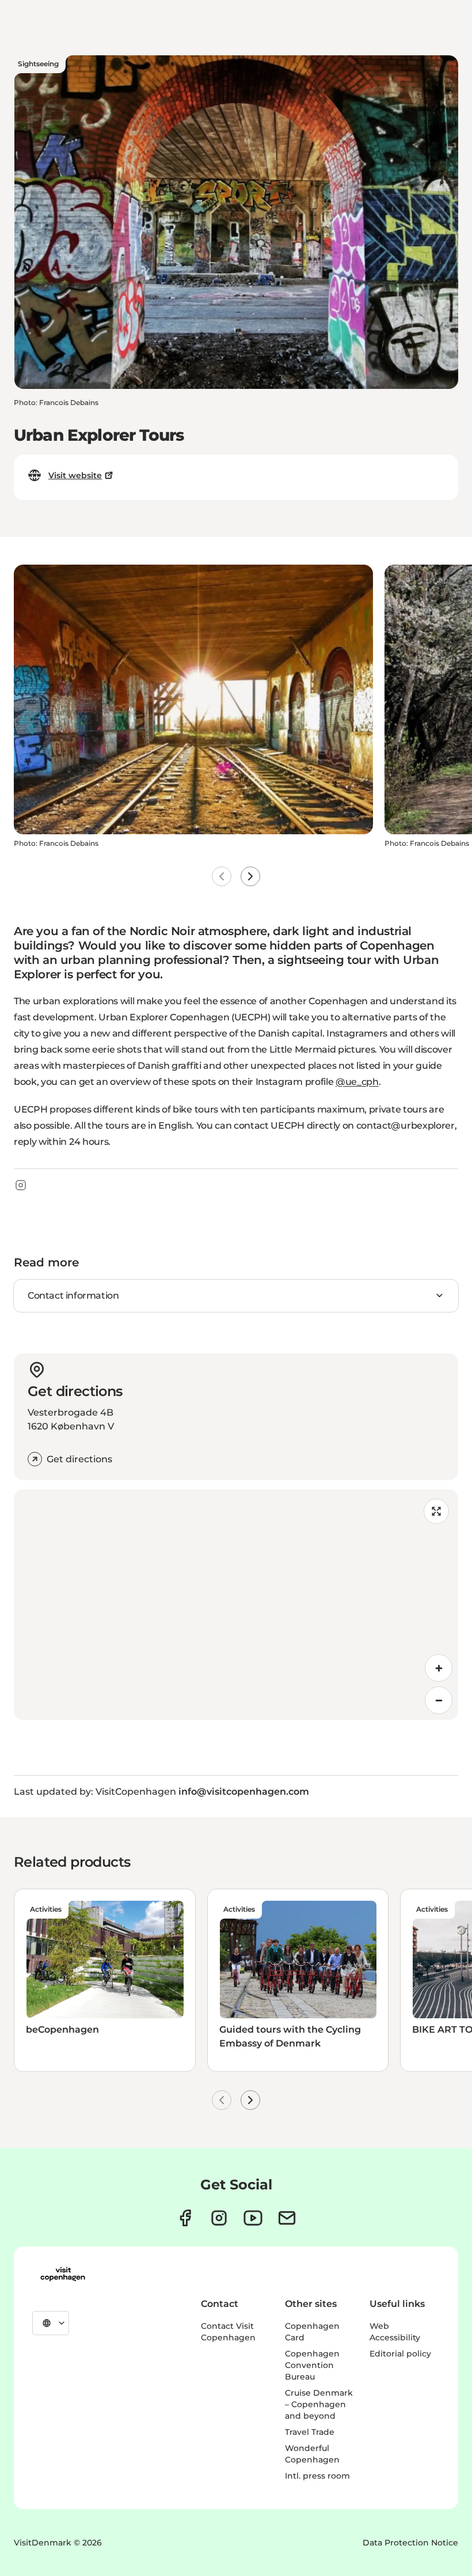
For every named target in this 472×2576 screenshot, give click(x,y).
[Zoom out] (439, 1700)
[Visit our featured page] (253, 2218)
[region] (236, 1605)
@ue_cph (357, 1082)
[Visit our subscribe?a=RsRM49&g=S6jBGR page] (287, 2218)
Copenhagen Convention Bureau (312, 2365)
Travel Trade (310, 2432)
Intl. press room (317, 2476)
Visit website (75, 475)
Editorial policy (400, 2354)
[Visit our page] (219, 2218)
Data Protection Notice (410, 2543)
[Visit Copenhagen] (63, 2274)
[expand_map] (436, 1511)
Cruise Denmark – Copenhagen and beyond (319, 2404)
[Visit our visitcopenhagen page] (185, 2218)
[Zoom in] (439, 1668)
